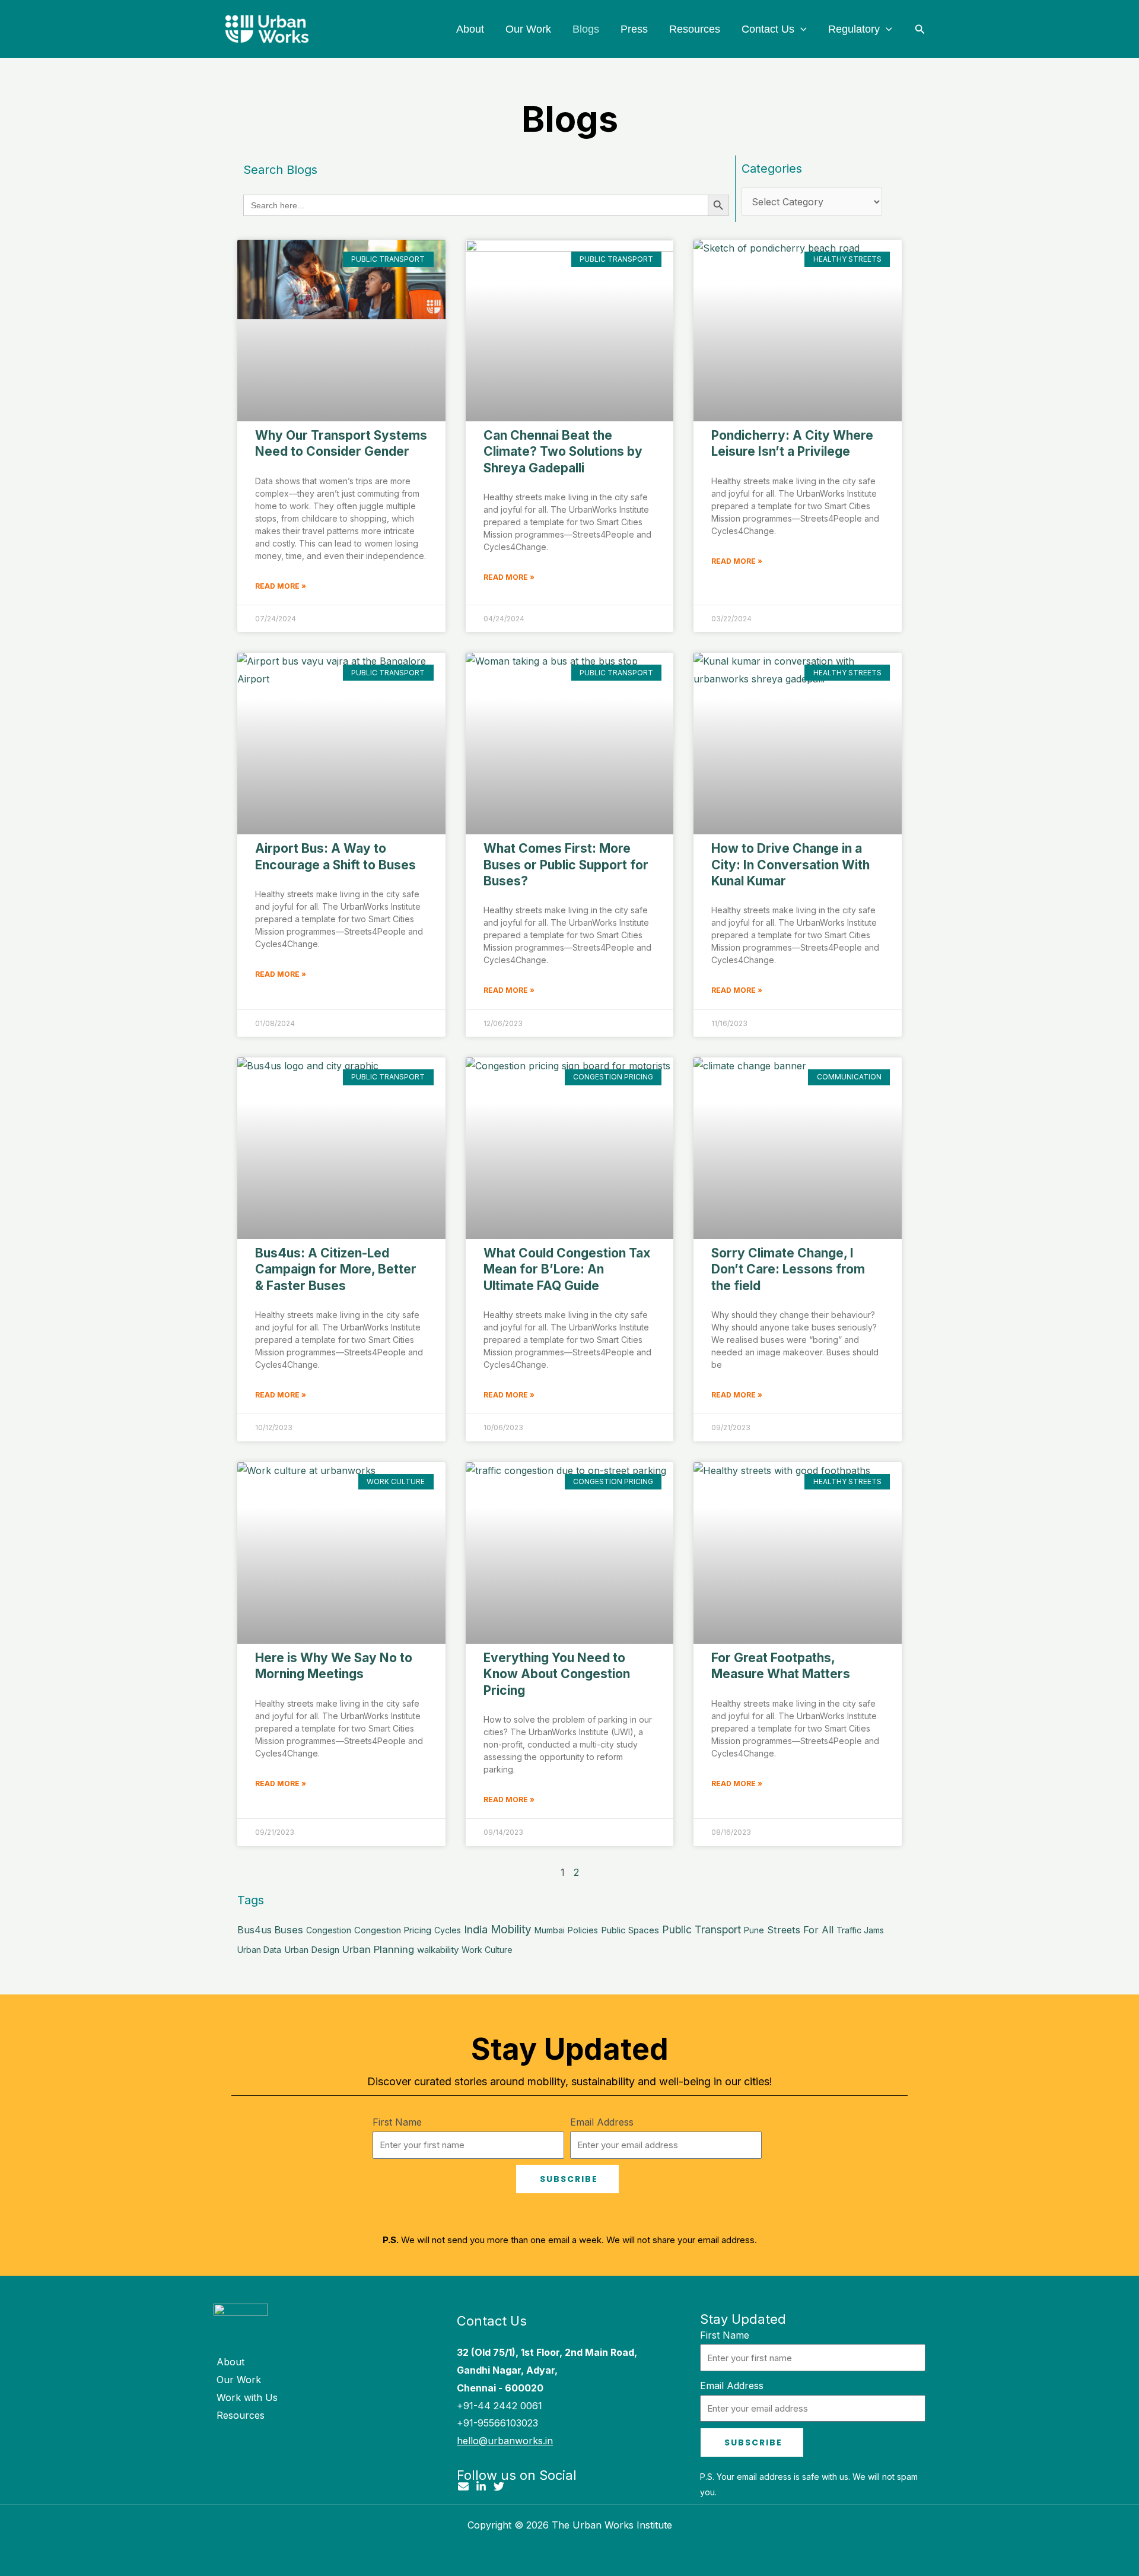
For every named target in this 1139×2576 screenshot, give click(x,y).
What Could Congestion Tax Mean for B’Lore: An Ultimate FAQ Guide (567, 1269)
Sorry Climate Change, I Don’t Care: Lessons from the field (788, 1269)
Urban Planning (378, 1949)
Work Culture (487, 1950)
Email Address (602, 2122)
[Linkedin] (481, 2486)
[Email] (463, 2486)
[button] (801, 29)
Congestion (329, 1930)
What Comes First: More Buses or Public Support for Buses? (566, 865)
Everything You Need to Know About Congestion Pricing (557, 1674)
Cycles (448, 1930)
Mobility (511, 1929)
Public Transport (701, 1929)
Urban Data (259, 1950)
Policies (583, 1930)
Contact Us (768, 29)
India (476, 1929)
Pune (754, 1930)
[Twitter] (499, 2486)
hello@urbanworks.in (505, 2441)
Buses (289, 1930)
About (470, 29)
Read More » (281, 586)
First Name (397, 2122)
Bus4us (254, 1930)
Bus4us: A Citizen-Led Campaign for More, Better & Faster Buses (336, 1269)
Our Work (528, 29)
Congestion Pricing (393, 1930)
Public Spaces (630, 1930)
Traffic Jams (860, 1930)
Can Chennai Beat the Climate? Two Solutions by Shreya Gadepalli (563, 452)
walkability (438, 1950)
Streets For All (800, 1930)
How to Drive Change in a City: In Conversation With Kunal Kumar (790, 865)
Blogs (586, 29)
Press (634, 29)
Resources (695, 29)
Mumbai (550, 1930)
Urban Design (312, 1950)
